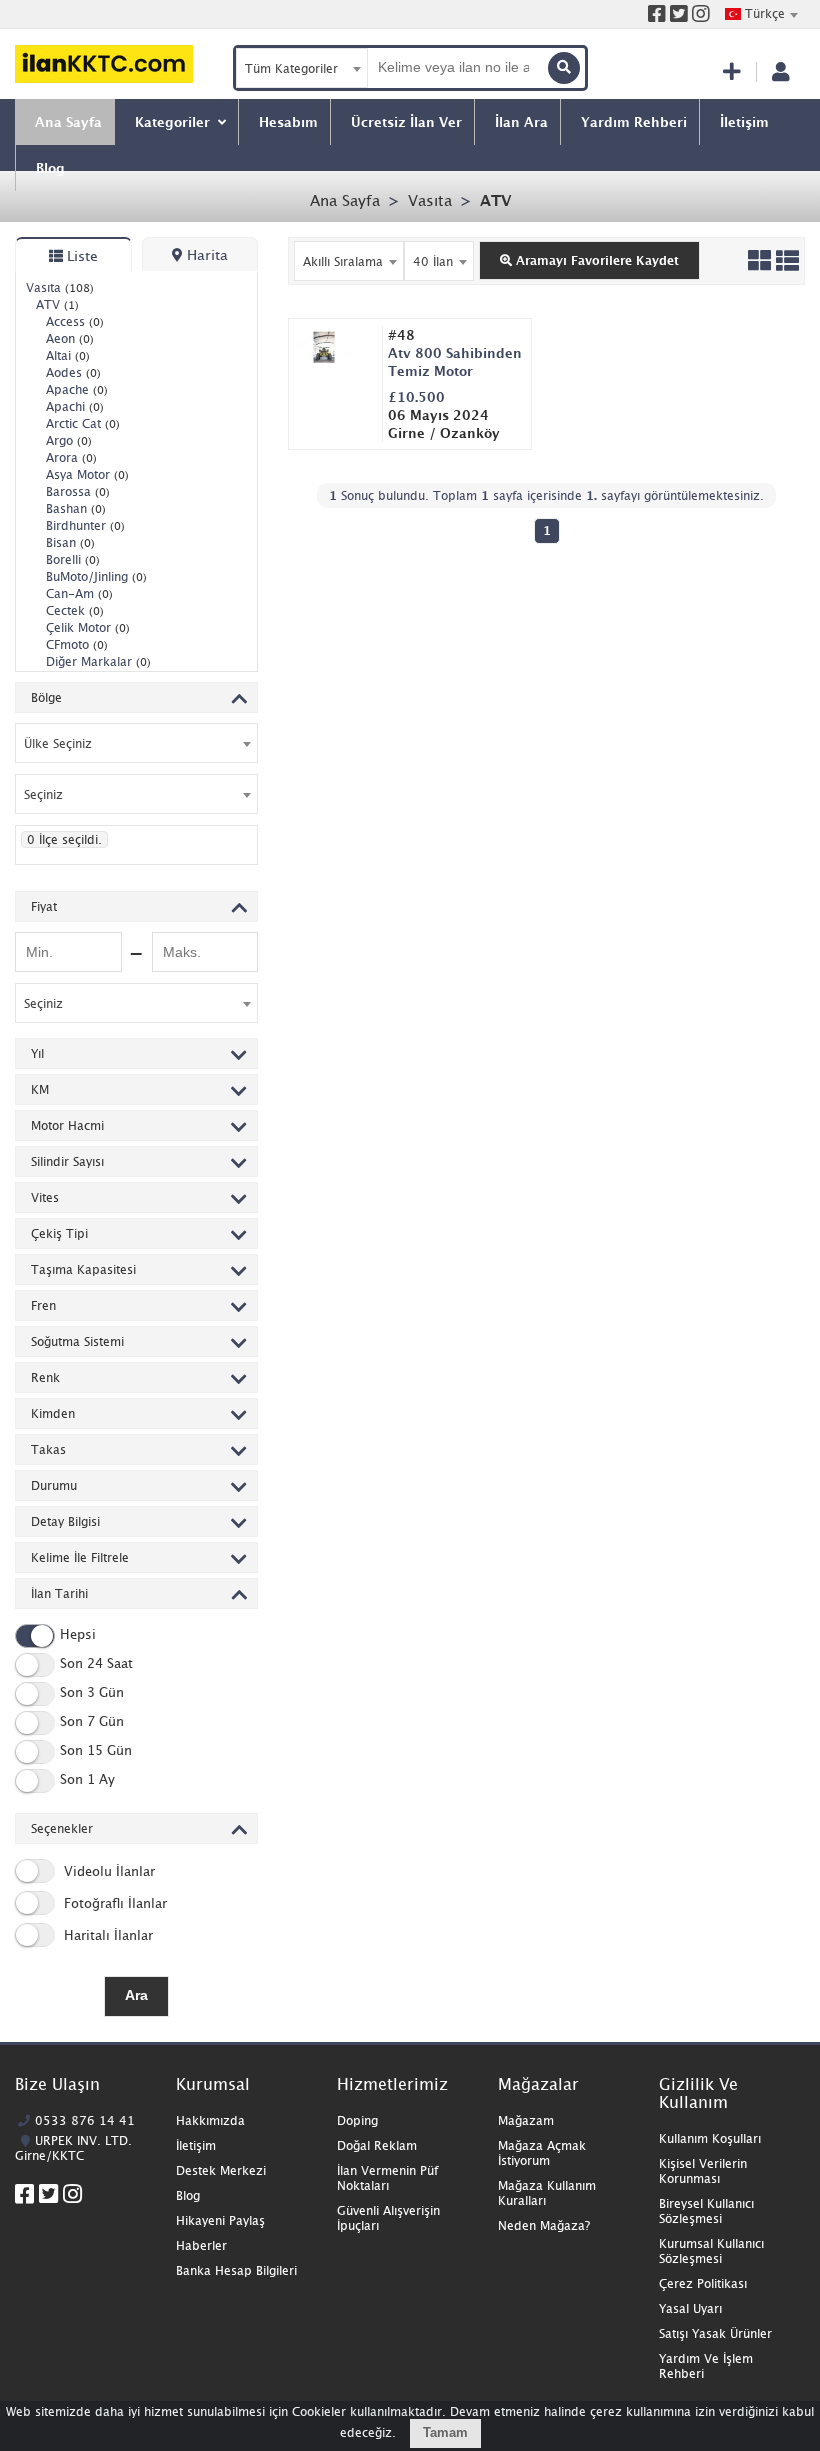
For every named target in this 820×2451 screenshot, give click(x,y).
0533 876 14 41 (85, 2120)
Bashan (76, 508)
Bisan (70, 542)
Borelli (73, 559)
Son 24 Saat (96, 1663)
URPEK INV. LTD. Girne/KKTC (73, 2148)
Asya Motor (87, 474)
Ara (136, 1995)
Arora (71, 457)
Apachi (75, 406)
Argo (69, 440)
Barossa (78, 491)
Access (75, 321)
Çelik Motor (88, 627)
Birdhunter (85, 525)
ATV (495, 200)
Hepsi (78, 1634)
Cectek (75, 610)
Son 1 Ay (87, 1779)
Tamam (445, 2432)
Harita (205, 254)
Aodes (73, 372)
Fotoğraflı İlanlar (113, 1903)
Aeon (70, 338)
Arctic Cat (83, 423)
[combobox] (761, 14)
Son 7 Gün (92, 1721)
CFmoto (77, 644)
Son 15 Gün (96, 1750)
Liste (80, 255)
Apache (77, 389)
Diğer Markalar (98, 661)
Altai (68, 355)
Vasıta (430, 200)
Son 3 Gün (92, 1692)
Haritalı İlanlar (106, 1935)
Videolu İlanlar (107, 1871)
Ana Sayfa (345, 200)
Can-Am (79, 593)
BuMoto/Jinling (96, 576)
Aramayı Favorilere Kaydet (595, 260)
